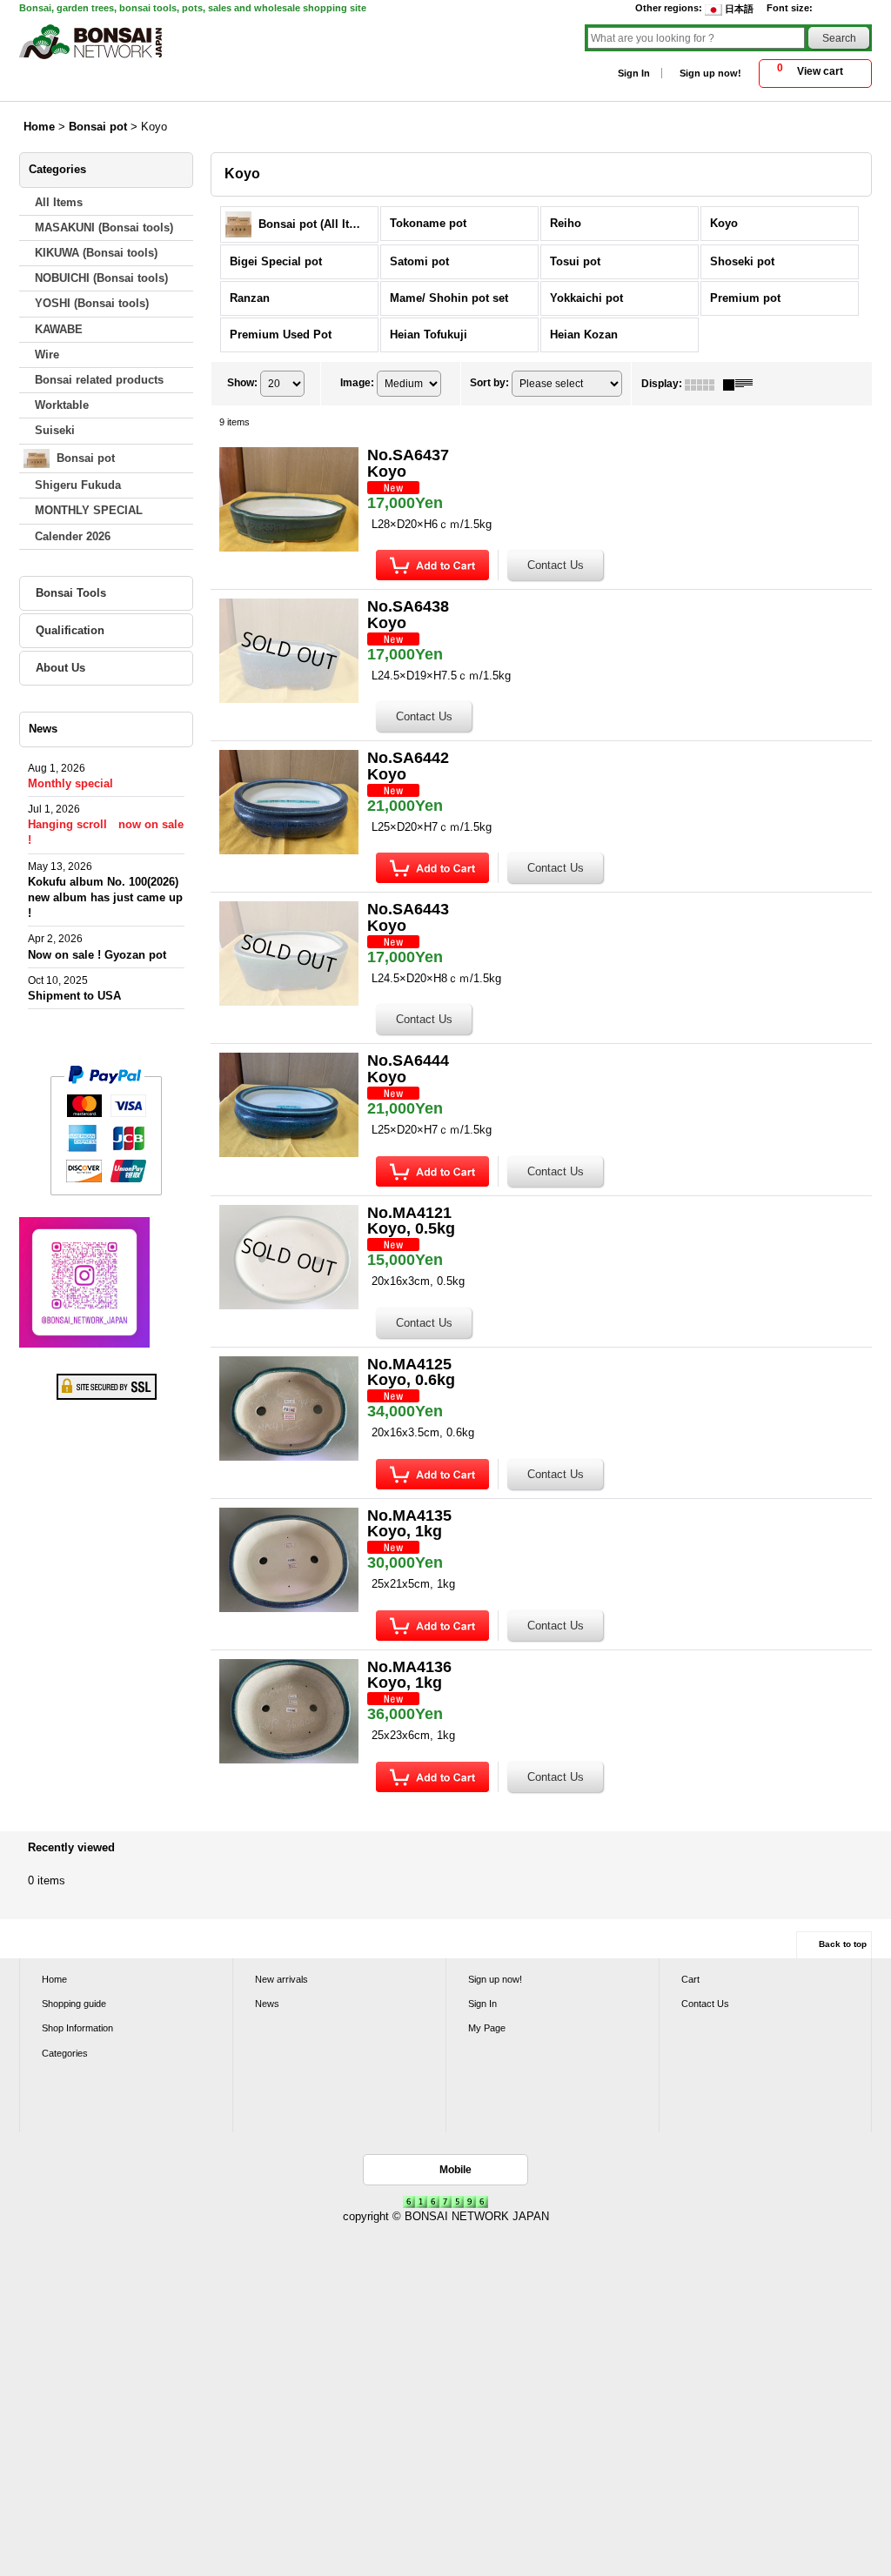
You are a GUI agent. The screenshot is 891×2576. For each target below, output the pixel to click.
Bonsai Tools (71, 593)
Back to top (843, 1944)
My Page (487, 2028)
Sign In (634, 73)
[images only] (704, 384)
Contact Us (705, 2004)
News (267, 2004)
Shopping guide (74, 2004)
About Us (60, 668)
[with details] (742, 384)
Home (54, 1979)
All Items (59, 202)
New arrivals (281, 1979)
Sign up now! (710, 73)
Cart (690, 1979)
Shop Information (77, 2028)
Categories (65, 2053)
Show (242, 383)
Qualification (70, 630)
